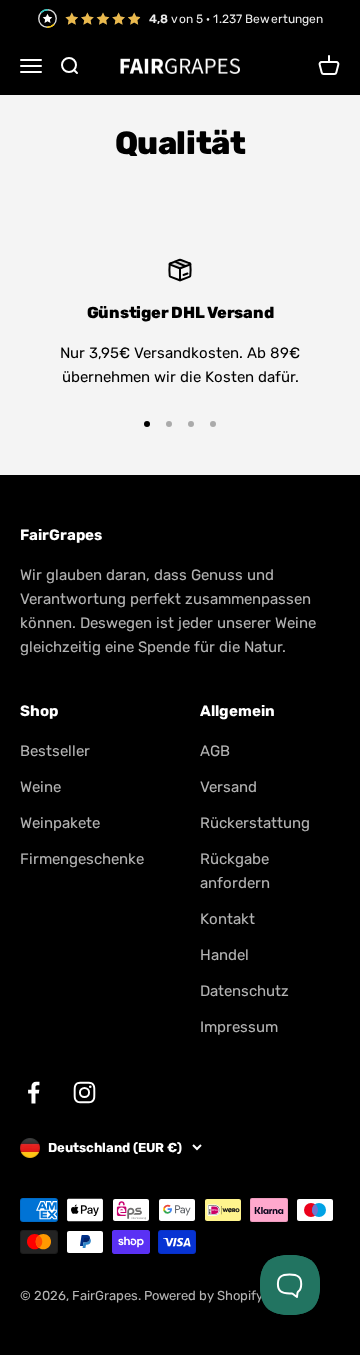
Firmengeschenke (82, 859)
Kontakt (227, 919)
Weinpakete (60, 823)
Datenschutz (244, 991)
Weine (40, 787)
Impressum (239, 1027)
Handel (224, 955)
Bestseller (55, 751)
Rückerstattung (255, 823)
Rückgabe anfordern (235, 871)
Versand (228, 787)
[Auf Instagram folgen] (84, 1092)
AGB (215, 751)
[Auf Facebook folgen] (33, 1092)
